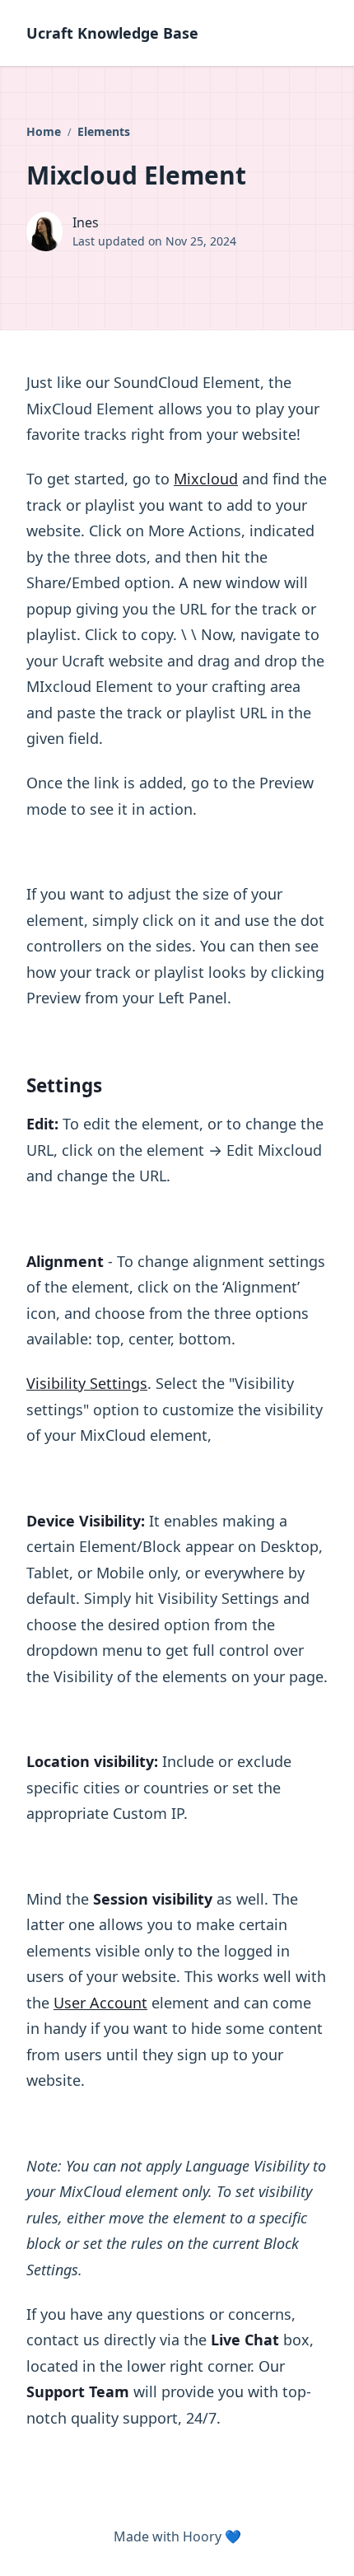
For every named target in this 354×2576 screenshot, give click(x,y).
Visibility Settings (87, 1383)
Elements (104, 131)
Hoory (202, 2536)
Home (45, 131)
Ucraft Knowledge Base (112, 33)
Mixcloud (206, 479)
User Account (100, 2003)
